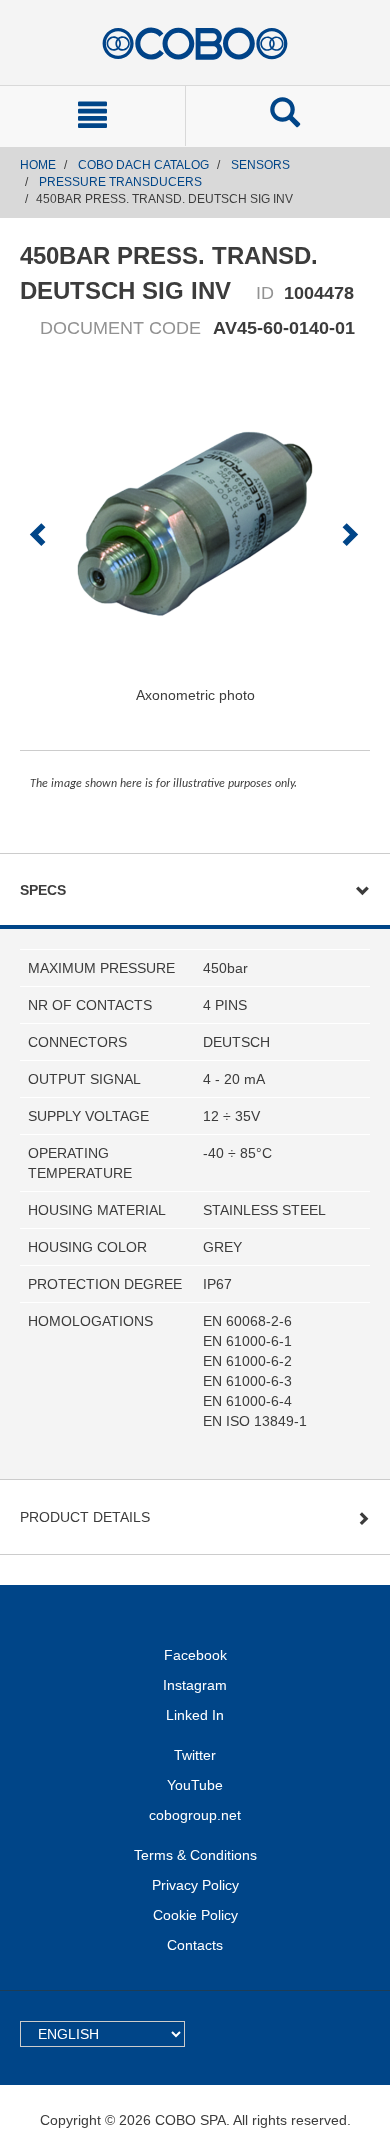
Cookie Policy (195, 1915)
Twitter (195, 1755)
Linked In (195, 1715)
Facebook (195, 1655)
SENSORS (260, 165)
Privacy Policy (195, 1885)
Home (38, 165)
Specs (43, 890)
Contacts (195, 1945)
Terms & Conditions (195, 1855)
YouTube (195, 1785)
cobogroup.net (195, 1815)
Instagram (195, 1685)
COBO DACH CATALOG (143, 165)
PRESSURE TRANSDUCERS (120, 182)
